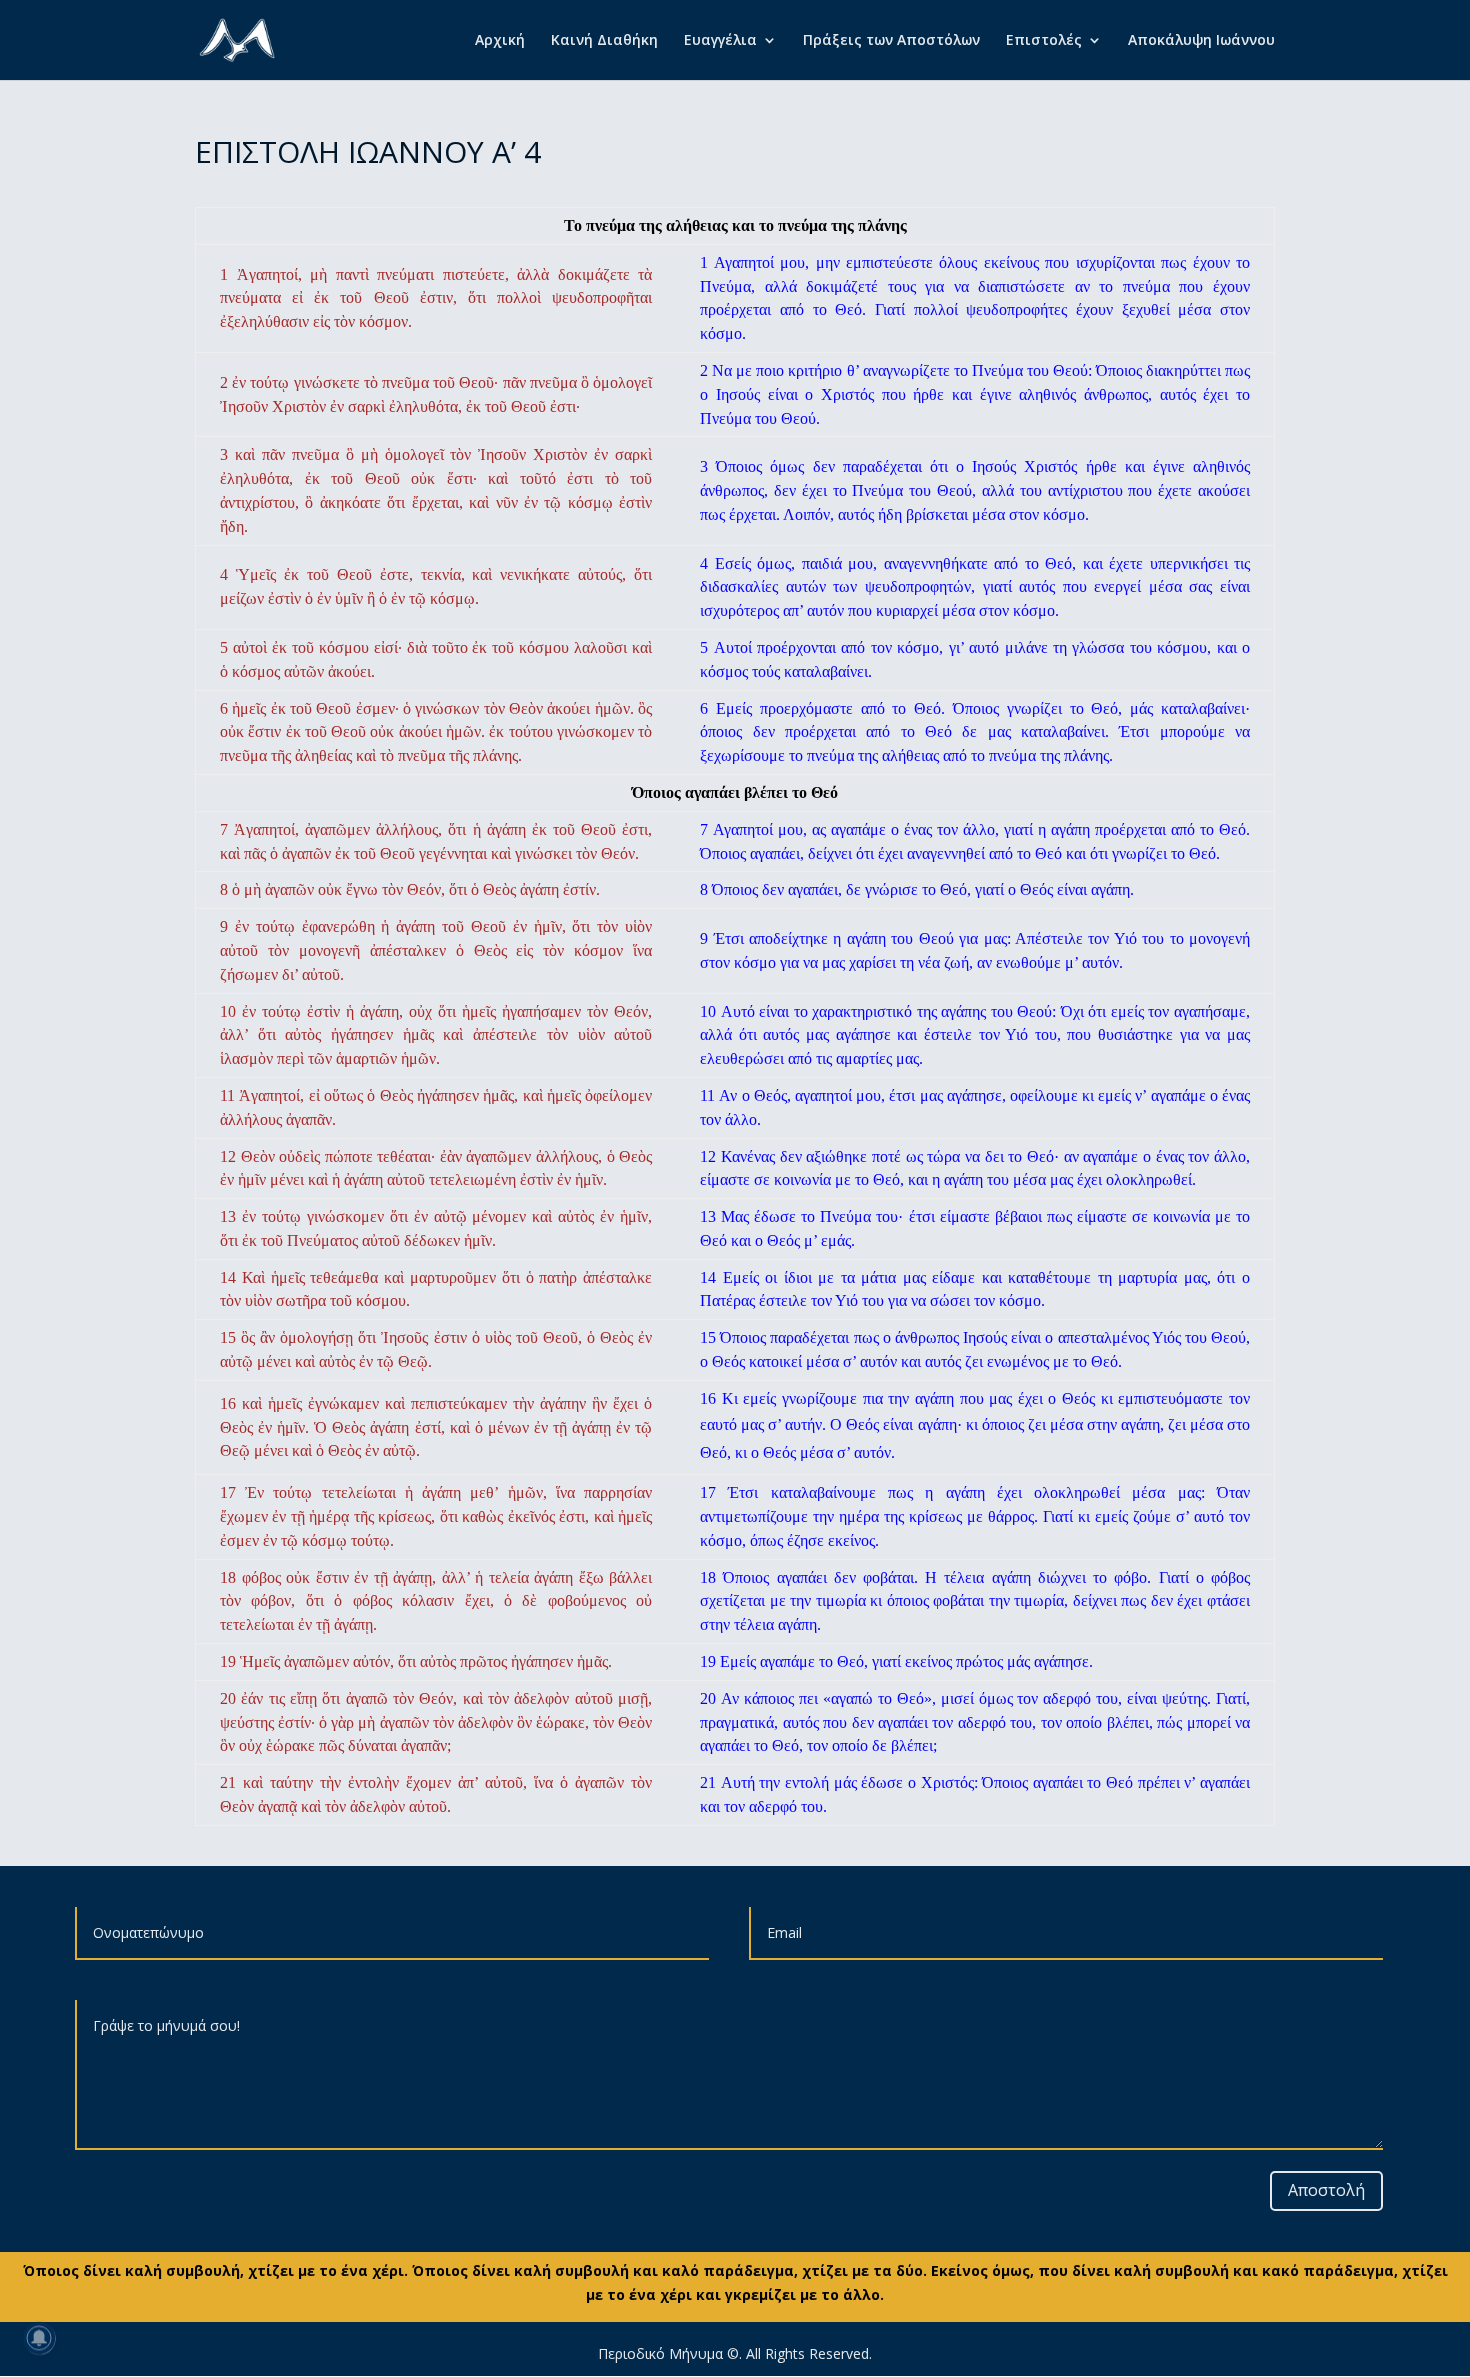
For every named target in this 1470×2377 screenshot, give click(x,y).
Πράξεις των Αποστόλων (891, 41)
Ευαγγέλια (720, 41)
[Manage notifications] (39, 2338)
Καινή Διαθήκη (604, 41)
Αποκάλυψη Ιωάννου (1201, 41)
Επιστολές (1044, 41)
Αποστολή (1326, 2190)
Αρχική (500, 41)
